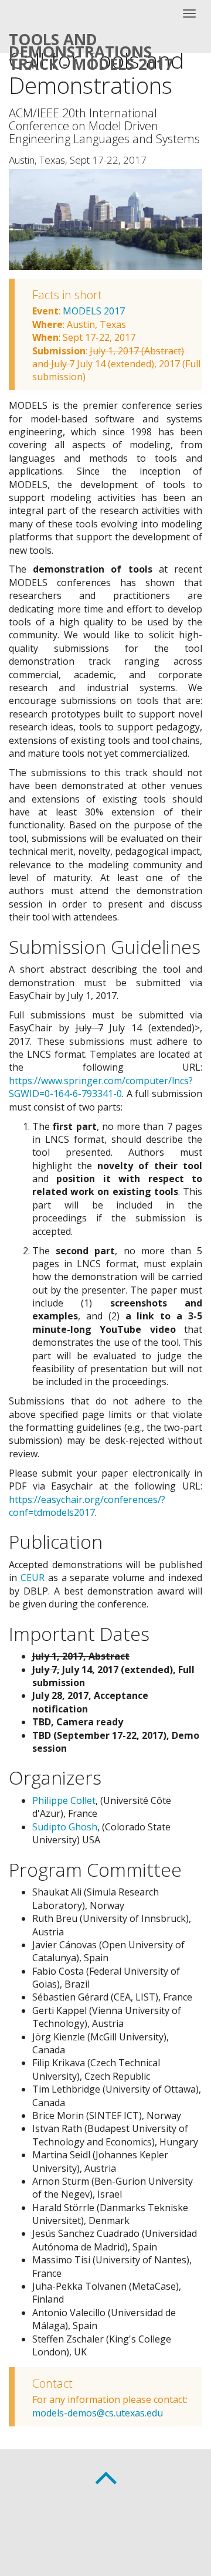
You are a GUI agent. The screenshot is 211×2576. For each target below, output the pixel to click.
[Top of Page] (106, 2475)
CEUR (33, 1578)
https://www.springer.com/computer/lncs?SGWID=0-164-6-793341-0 (101, 1087)
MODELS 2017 (94, 311)
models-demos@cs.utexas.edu (98, 2413)
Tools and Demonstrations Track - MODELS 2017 (91, 41)
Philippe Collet (64, 1800)
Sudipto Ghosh (65, 1827)
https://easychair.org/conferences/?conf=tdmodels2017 (87, 1506)
